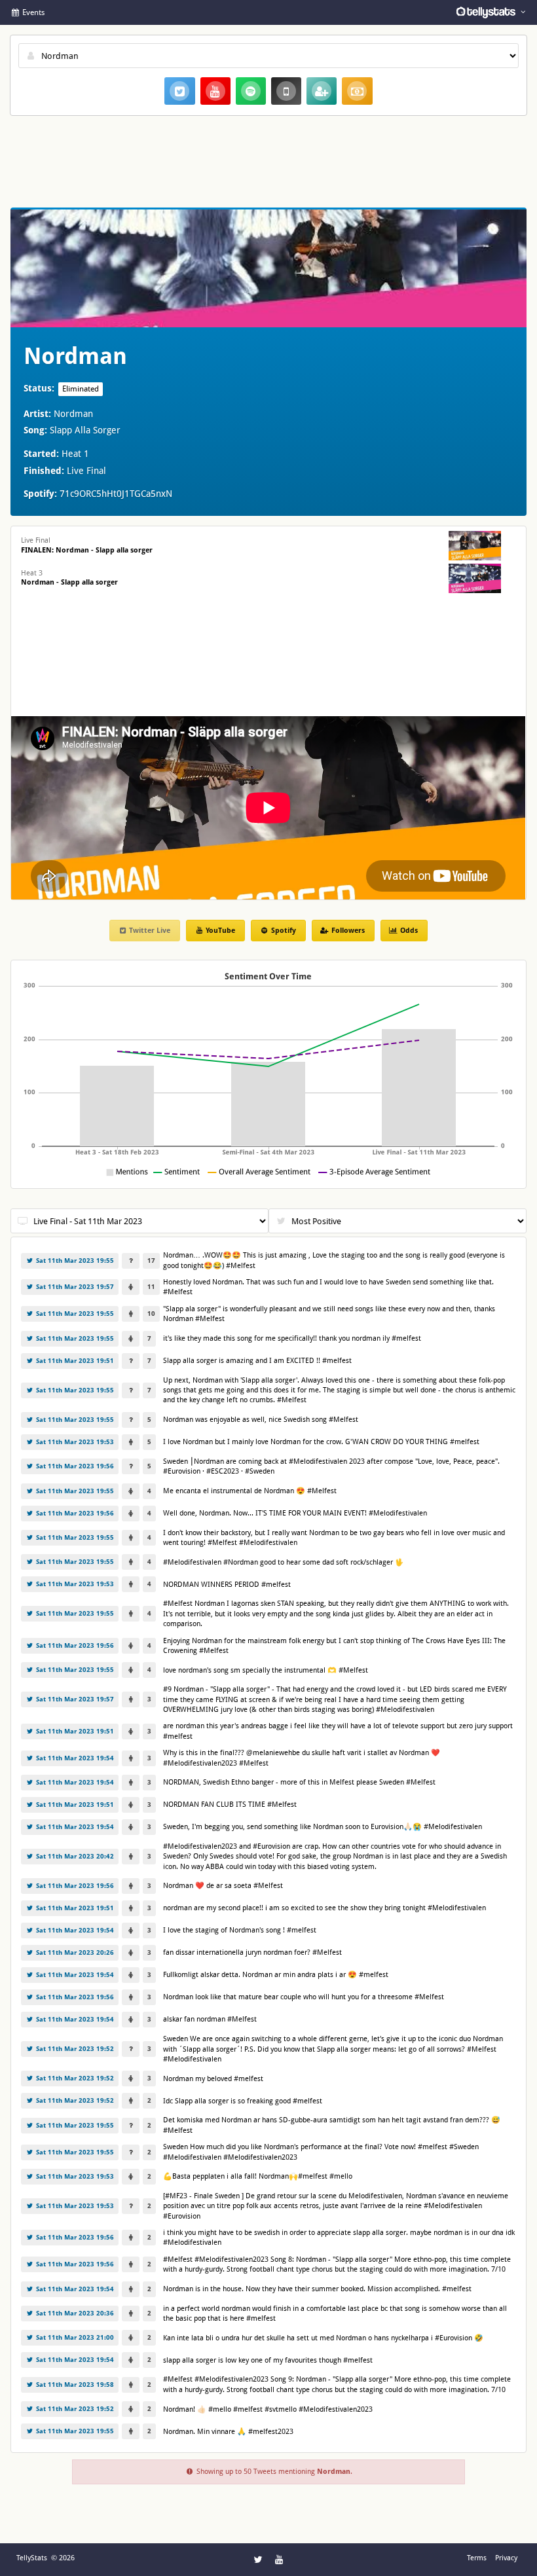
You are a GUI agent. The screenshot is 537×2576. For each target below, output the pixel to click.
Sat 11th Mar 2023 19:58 (74, 2385)
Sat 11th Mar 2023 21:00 (74, 2337)
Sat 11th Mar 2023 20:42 (74, 1856)
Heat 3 (69, 578)
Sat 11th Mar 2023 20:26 (74, 1952)
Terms (477, 2558)
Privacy (506, 2558)
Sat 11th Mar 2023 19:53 (74, 1442)
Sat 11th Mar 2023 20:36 (74, 2313)
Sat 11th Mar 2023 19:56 (74, 1466)
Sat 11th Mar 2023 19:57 (74, 1287)
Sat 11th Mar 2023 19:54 (74, 1758)
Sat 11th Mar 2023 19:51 (74, 1361)
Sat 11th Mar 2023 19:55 (74, 1261)
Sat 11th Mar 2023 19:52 (74, 2049)
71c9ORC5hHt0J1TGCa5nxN (116, 494)
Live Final (87, 545)
